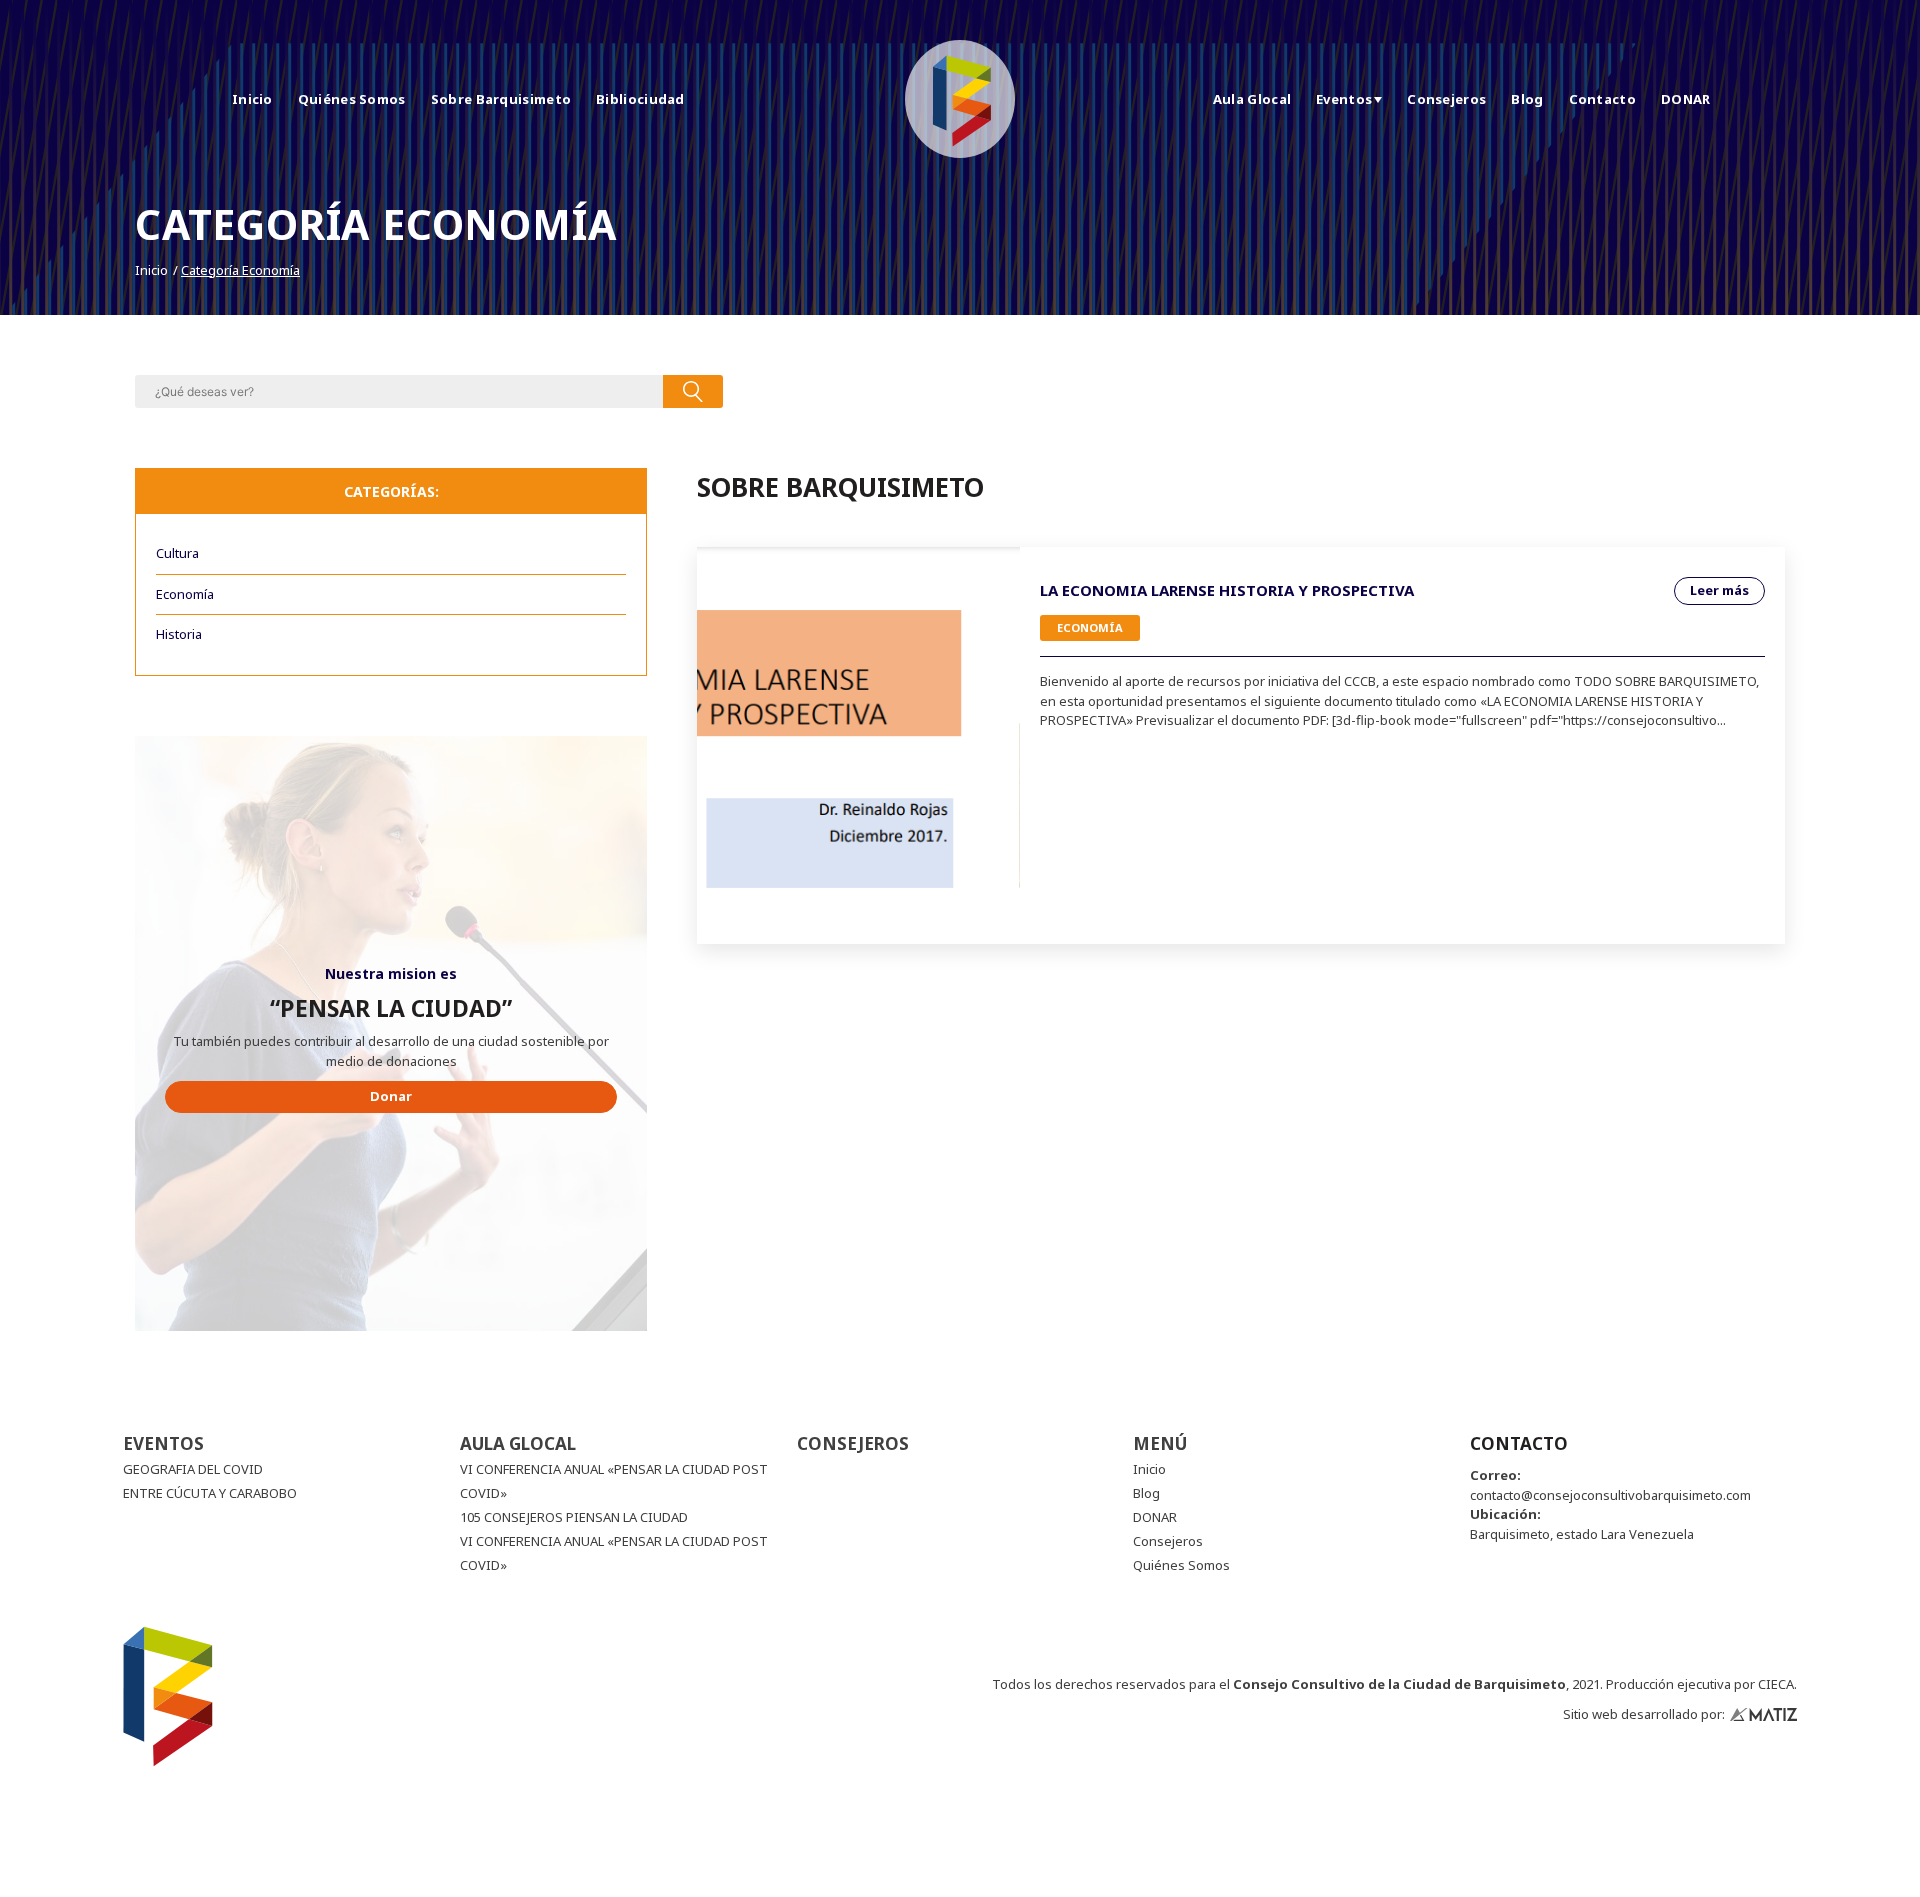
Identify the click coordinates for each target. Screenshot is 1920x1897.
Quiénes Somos (352, 99)
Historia (179, 634)
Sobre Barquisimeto (501, 99)
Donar (391, 1096)
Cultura (177, 553)
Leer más (1719, 590)
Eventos (1344, 99)
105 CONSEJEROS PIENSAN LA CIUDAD (574, 1517)
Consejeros (1446, 99)
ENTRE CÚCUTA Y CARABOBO (210, 1493)
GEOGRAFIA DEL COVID (193, 1469)
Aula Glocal (1252, 99)
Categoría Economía (240, 270)
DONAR (1686, 99)
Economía (185, 594)
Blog (1527, 99)
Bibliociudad (640, 99)
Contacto (1602, 99)
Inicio (252, 99)
